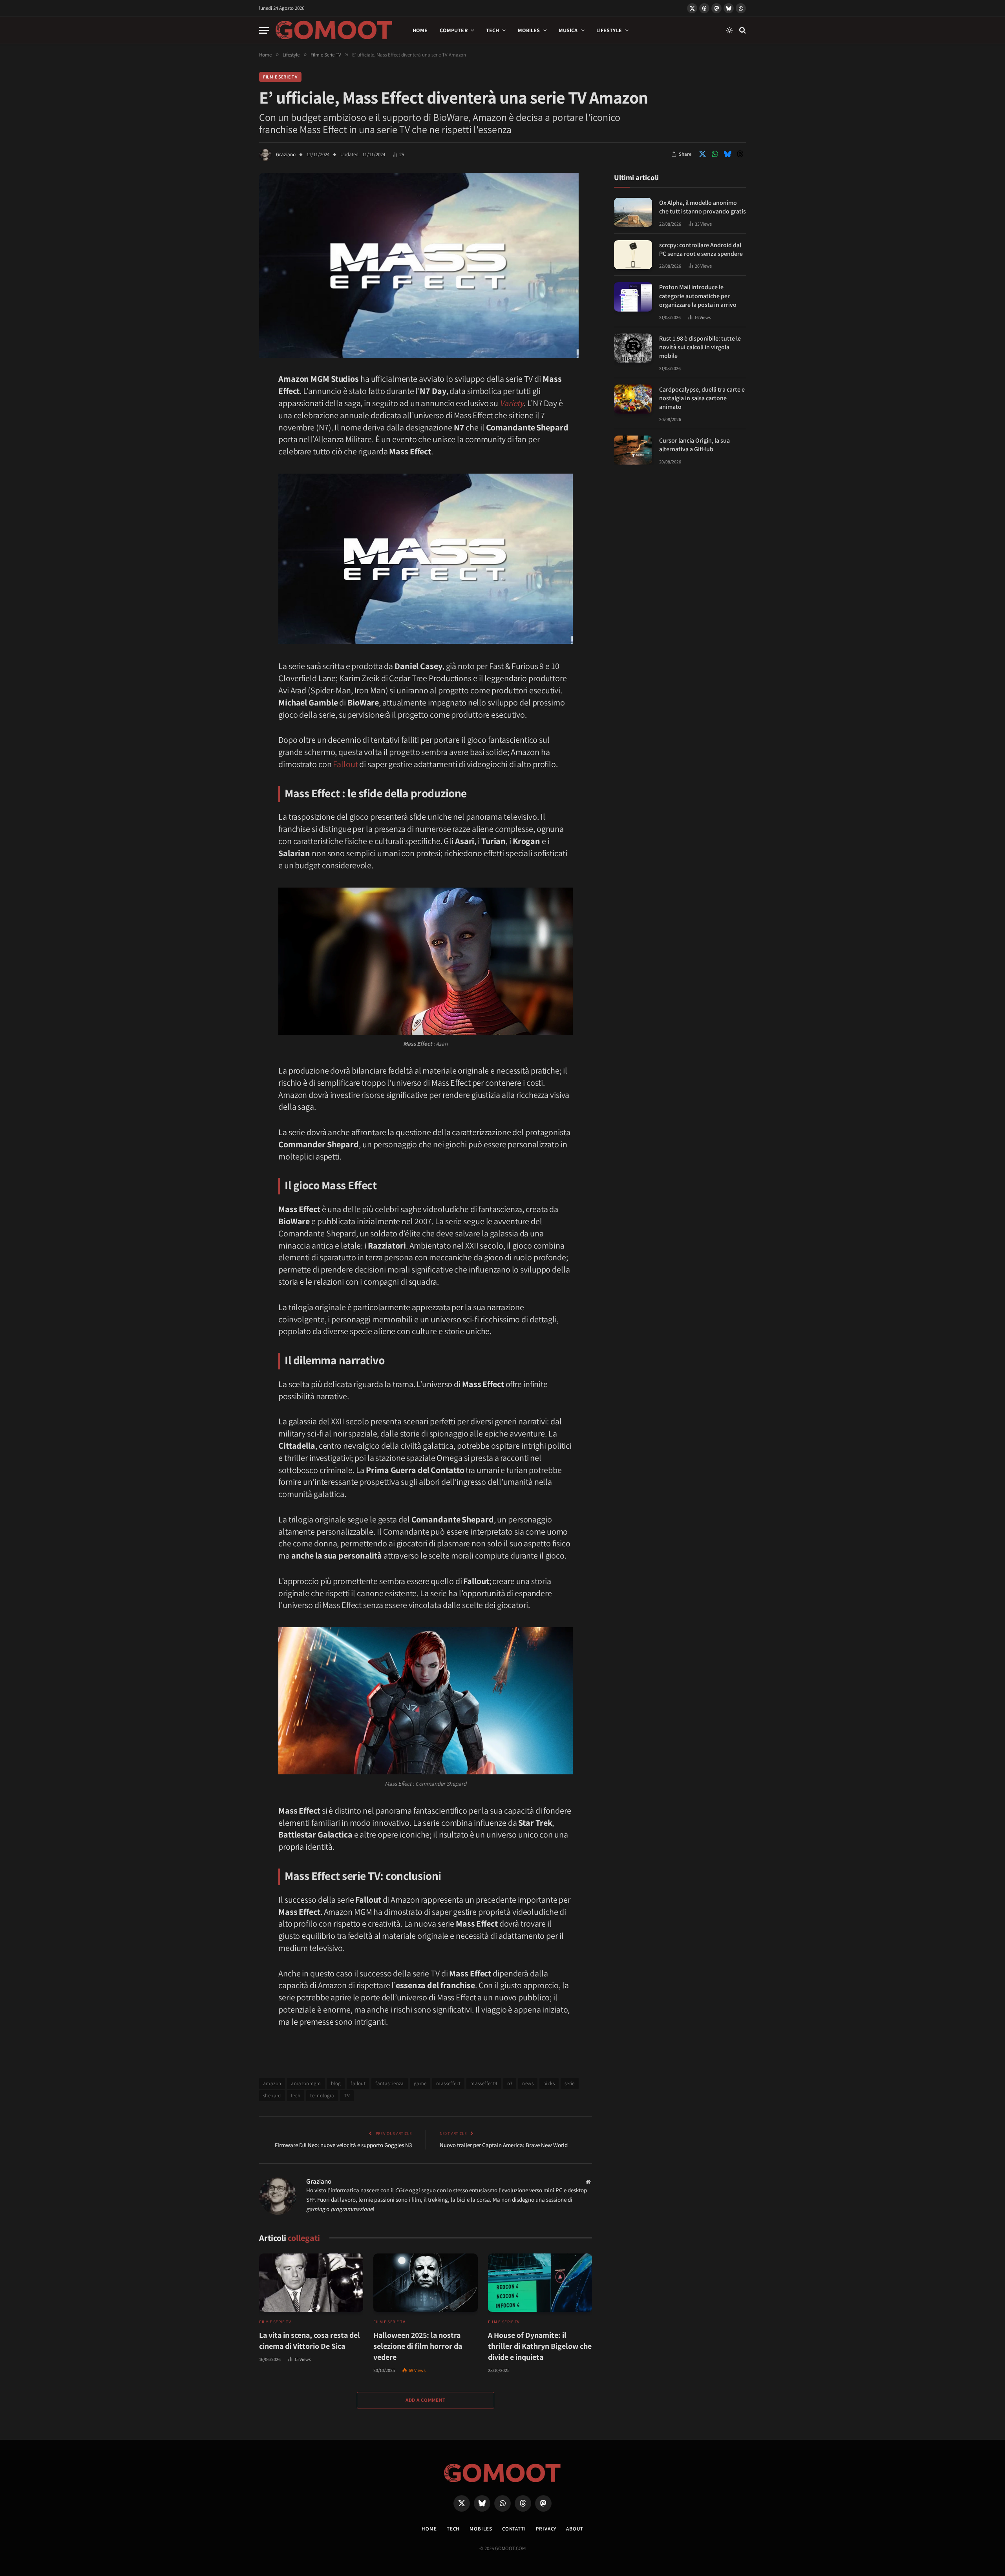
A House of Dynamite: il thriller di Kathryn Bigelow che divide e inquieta (540, 2346)
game (420, 2083)
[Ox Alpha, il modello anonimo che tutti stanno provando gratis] (633, 212)
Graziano (286, 154)
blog (336, 2083)
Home (420, 30)
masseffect (448, 2083)
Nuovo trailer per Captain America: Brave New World (504, 2145)
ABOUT (575, 2529)
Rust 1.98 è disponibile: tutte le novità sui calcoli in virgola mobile (700, 347)
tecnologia (322, 2096)
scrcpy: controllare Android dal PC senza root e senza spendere (701, 249)
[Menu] (264, 30)
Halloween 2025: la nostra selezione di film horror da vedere (418, 2346)
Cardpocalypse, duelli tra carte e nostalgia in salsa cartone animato (702, 398)
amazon (272, 2083)
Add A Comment (425, 2400)
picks (549, 2083)
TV (347, 2096)
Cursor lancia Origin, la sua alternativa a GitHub (694, 445)
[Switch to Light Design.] (729, 30)
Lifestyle (609, 30)
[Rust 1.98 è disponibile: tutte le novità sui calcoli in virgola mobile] (633, 348)
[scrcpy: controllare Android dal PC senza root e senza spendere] (633, 255)
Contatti (514, 2529)
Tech (493, 30)
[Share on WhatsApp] (715, 154)
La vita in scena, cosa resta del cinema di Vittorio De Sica (310, 2341)
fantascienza (390, 2083)
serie (570, 2083)
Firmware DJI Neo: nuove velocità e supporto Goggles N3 (343, 2145)
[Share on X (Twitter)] (702, 154)
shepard (272, 2096)
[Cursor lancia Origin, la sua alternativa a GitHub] (633, 450)
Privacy (546, 2529)
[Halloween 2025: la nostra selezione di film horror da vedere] (425, 2283)
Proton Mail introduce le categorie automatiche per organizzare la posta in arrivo (698, 296)
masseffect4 (484, 2083)
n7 (510, 2083)
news (528, 2083)
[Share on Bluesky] (727, 154)
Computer (454, 30)
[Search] (742, 30)
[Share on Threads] (740, 154)
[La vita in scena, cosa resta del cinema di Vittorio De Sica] (311, 2283)
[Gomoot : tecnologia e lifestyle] (334, 30)
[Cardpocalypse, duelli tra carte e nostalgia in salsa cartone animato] (633, 399)
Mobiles (529, 30)
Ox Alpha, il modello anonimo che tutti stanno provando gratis (703, 207)
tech (296, 2096)
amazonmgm (306, 2083)
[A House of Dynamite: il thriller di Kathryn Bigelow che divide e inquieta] (540, 2283)
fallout (358, 2083)
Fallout (345, 764)
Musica (568, 30)
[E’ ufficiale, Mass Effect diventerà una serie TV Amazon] (419, 356)
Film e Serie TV (280, 77)
